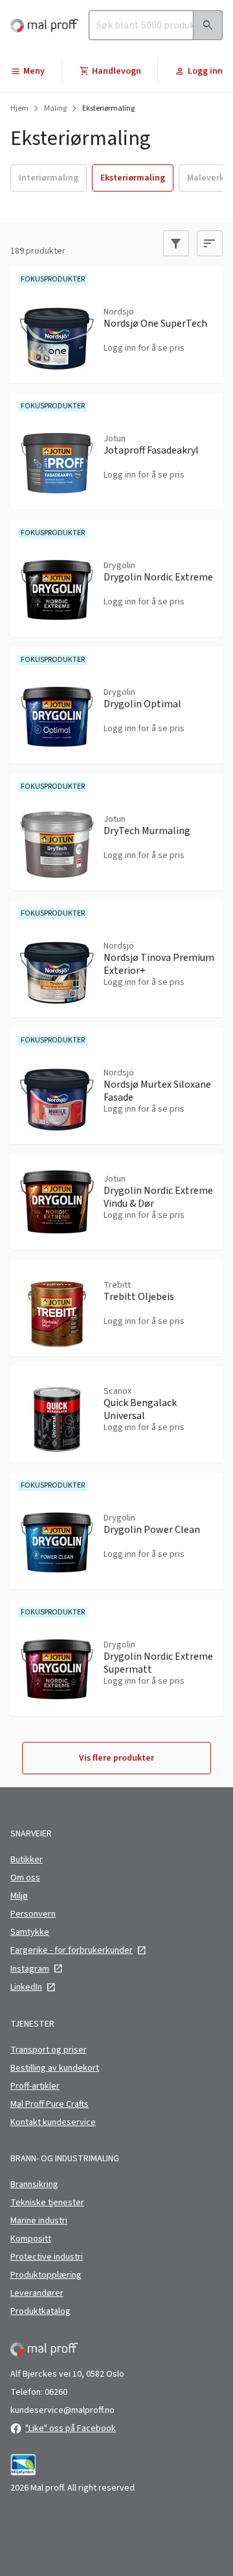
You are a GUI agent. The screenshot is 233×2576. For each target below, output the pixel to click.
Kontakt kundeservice (53, 2122)
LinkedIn (26, 1987)
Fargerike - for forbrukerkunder (72, 1950)
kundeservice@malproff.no (62, 2410)
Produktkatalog (40, 2311)
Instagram (30, 1969)
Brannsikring (34, 2185)
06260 (56, 2392)
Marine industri (39, 2221)
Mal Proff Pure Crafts (50, 2104)
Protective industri (47, 2257)
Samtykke (30, 1932)
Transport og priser (49, 2050)
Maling (55, 109)
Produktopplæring (46, 2275)
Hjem (19, 109)
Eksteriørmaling (108, 109)
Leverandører (37, 2293)
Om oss (25, 1878)
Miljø (19, 1896)
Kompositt (31, 2239)
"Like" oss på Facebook (71, 2428)
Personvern (33, 1914)
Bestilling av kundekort (55, 2068)
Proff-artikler (35, 2086)
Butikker (27, 1860)
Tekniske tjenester (47, 2203)
